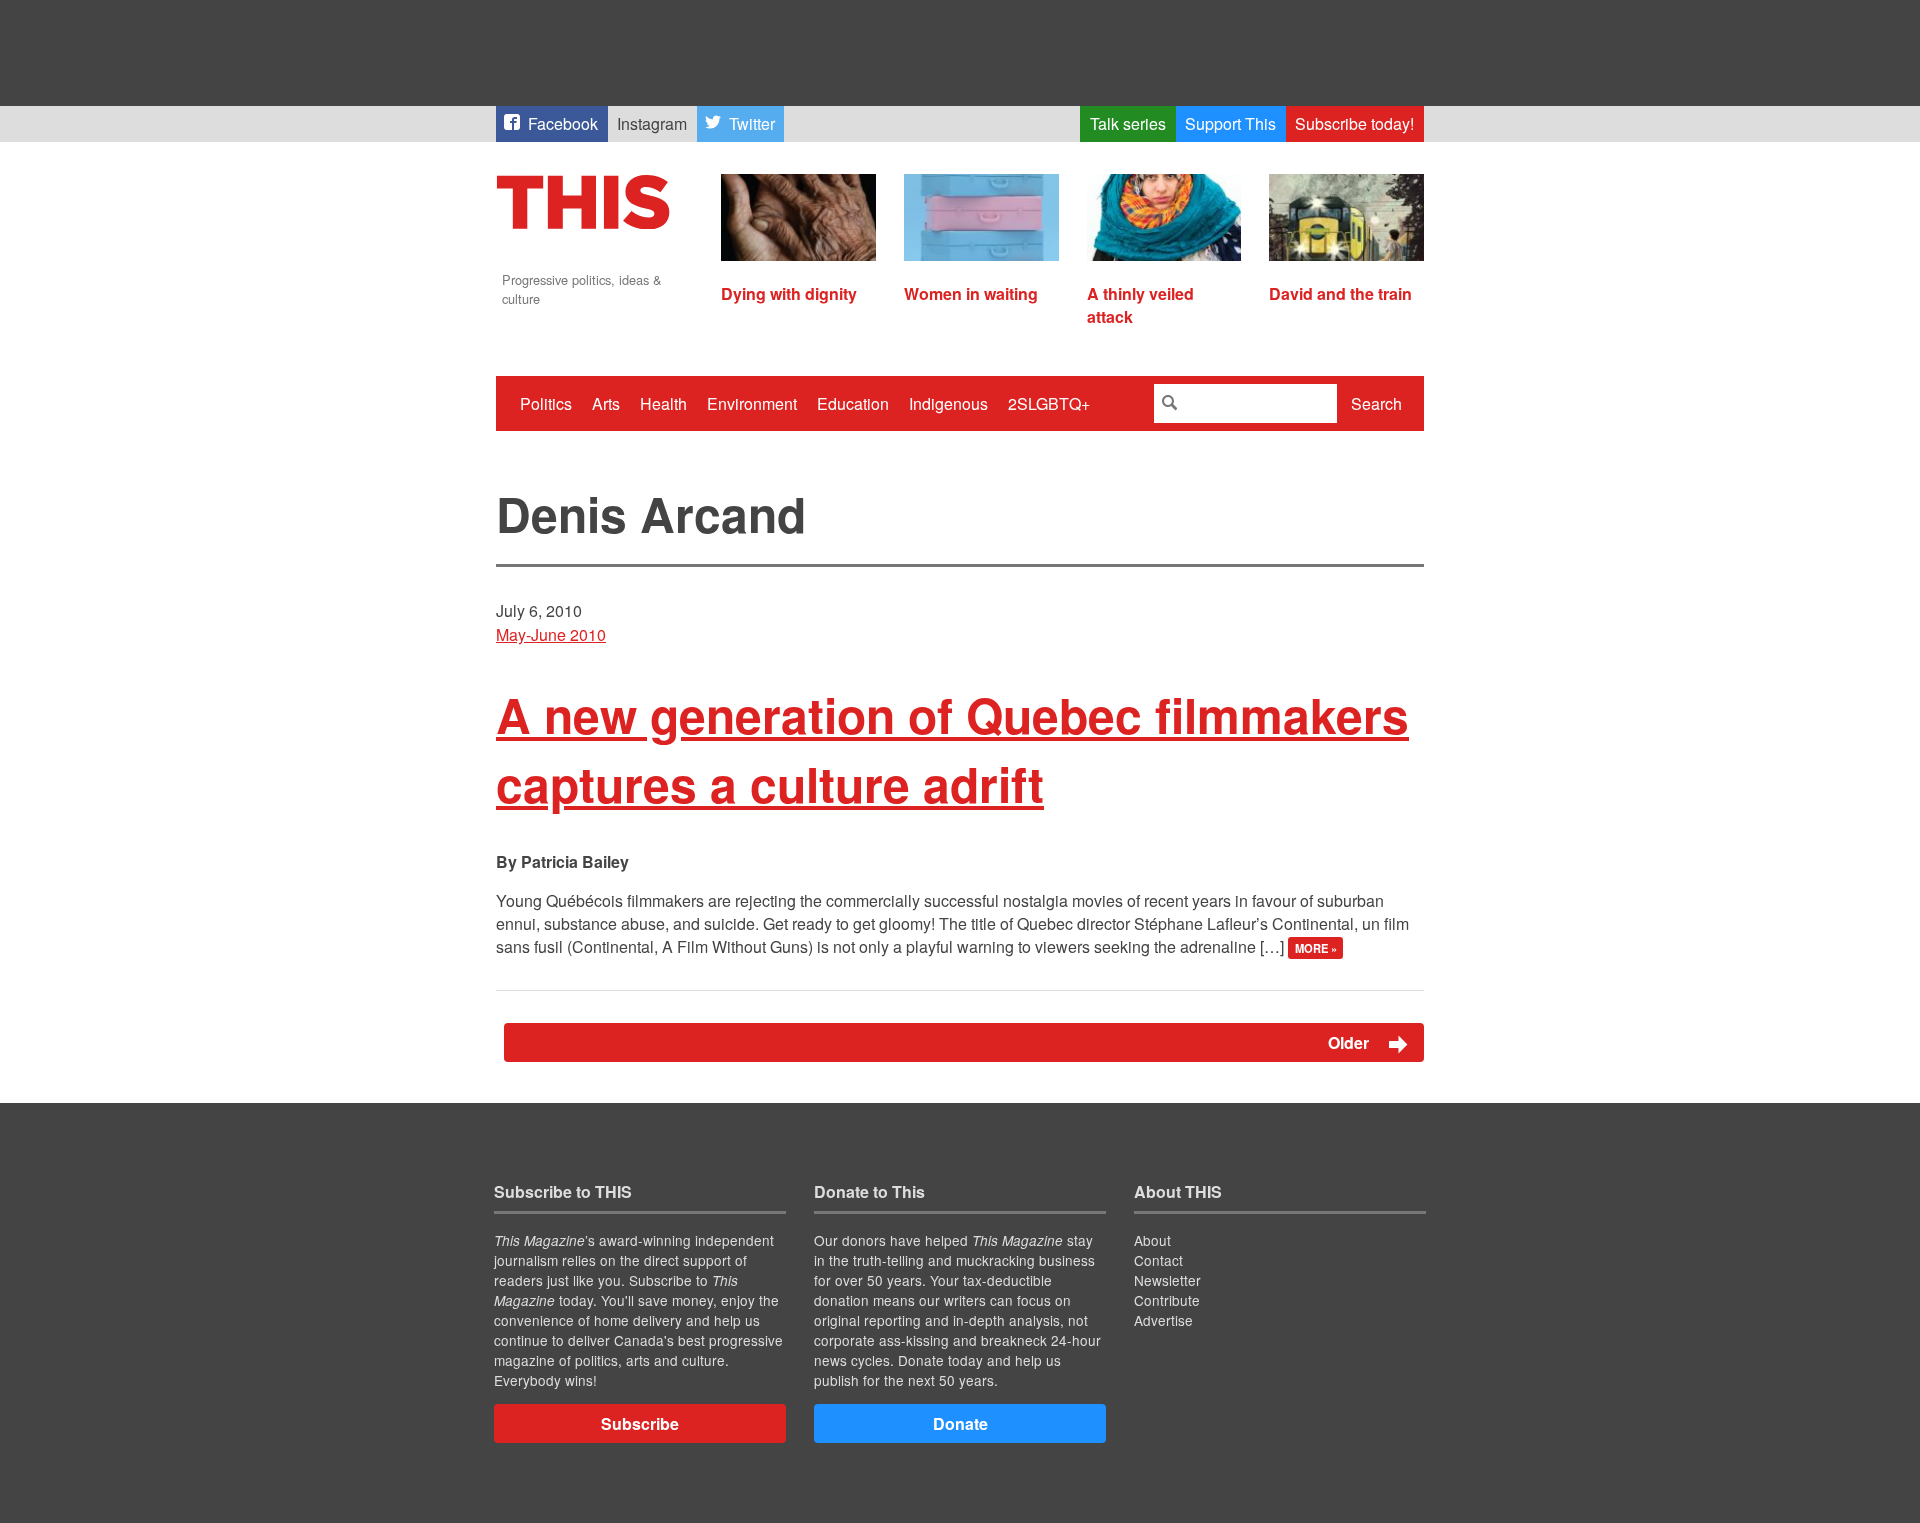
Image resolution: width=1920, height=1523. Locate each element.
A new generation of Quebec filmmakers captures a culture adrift (952, 749)
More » (1316, 948)
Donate (960, 1423)
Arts (606, 403)
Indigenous (948, 403)
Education (853, 403)
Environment (752, 403)
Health (663, 403)
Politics (546, 403)
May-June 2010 (551, 634)
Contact (1158, 1260)
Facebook (563, 123)
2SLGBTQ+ (1049, 403)
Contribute (1167, 1300)
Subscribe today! (1354, 123)
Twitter (752, 123)
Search (1376, 403)
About (1152, 1240)
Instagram (652, 123)
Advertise (1163, 1320)
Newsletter (1167, 1280)
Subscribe (640, 1423)
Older (1350, 1042)
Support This (1230, 123)
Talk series (1128, 123)
